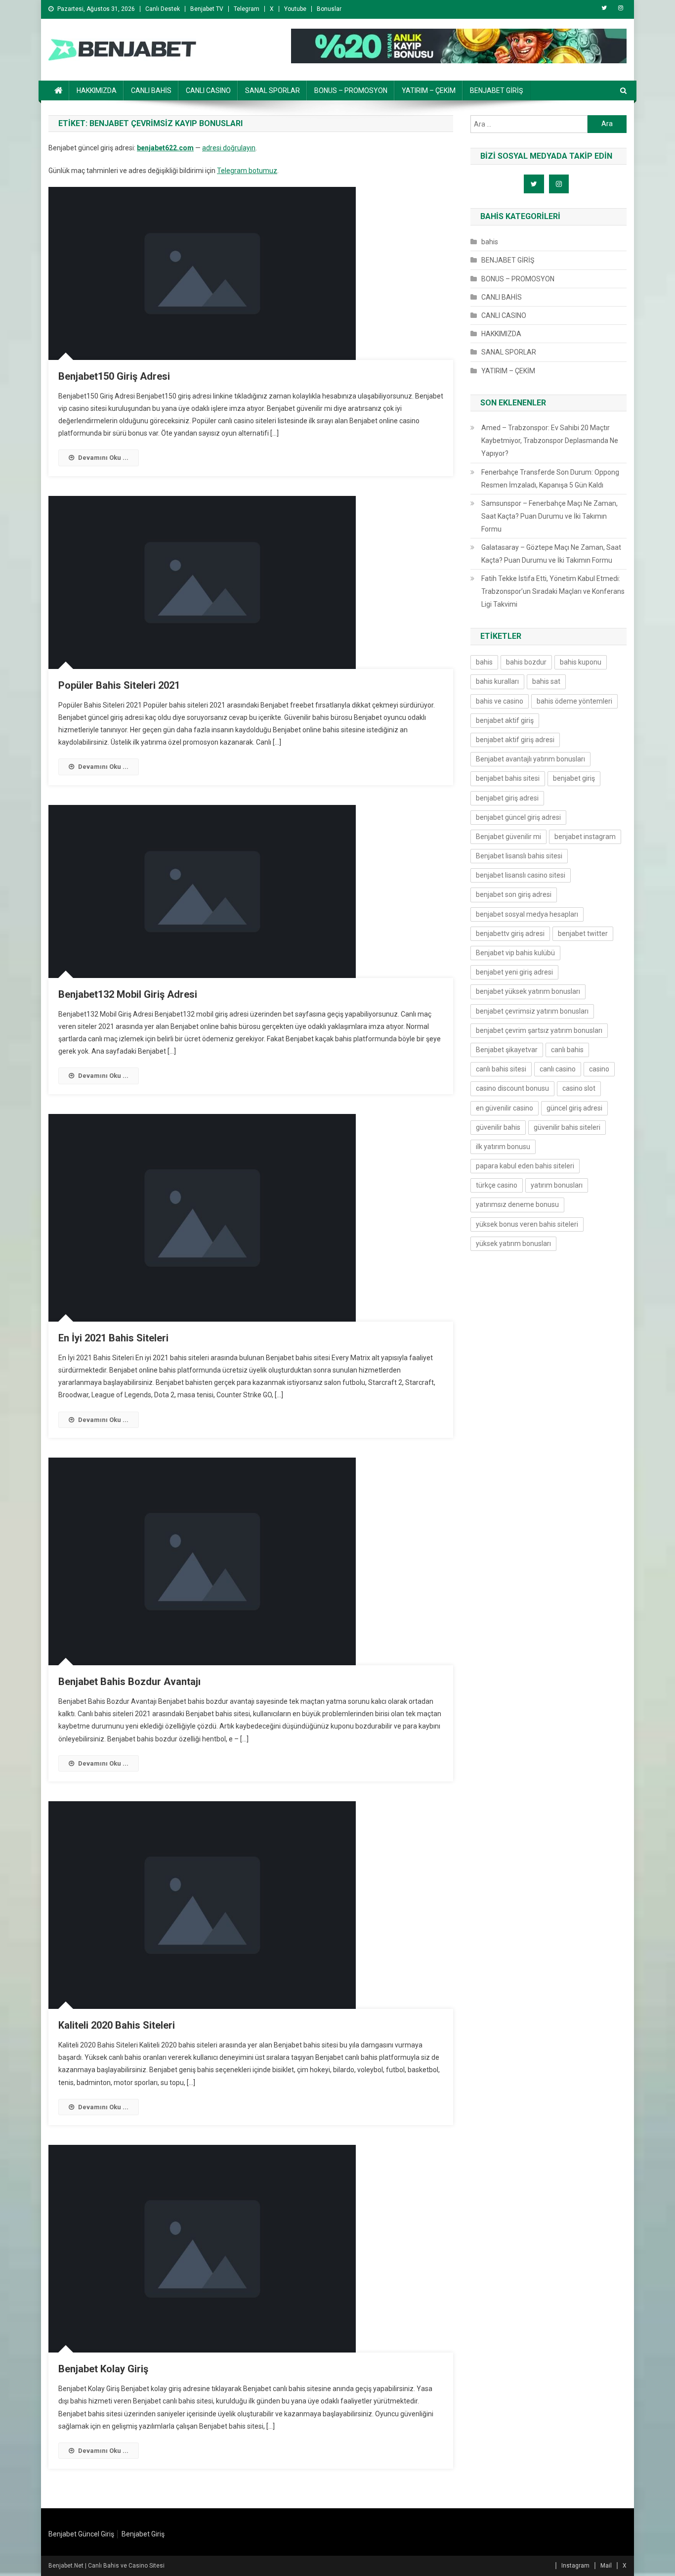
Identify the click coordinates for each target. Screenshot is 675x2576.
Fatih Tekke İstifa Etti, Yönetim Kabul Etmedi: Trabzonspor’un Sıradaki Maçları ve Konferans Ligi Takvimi (553, 591)
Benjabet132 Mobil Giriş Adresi (128, 994)
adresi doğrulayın (229, 148)
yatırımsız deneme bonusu (517, 1204)
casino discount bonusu (512, 1088)
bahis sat (546, 681)
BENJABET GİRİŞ (496, 90)
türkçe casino (497, 1185)
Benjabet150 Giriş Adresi (114, 376)
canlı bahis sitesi (501, 1069)
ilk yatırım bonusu (503, 1147)
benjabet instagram (585, 837)
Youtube (295, 9)
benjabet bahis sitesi (508, 778)
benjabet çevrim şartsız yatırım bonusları (539, 1030)
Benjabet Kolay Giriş (103, 2369)
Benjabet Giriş (143, 2534)
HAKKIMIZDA (97, 90)
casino (599, 1069)
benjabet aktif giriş (505, 720)
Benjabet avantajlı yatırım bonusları (530, 759)
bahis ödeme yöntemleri (574, 701)
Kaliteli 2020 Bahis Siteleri (117, 2025)
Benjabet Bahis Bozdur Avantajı (129, 1682)
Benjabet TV (207, 9)
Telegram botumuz (247, 171)
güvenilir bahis (498, 1127)
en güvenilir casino (505, 1108)
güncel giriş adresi (574, 1108)
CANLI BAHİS (151, 90)
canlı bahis (567, 1050)
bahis (490, 242)
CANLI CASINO (208, 90)
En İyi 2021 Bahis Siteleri (113, 1338)
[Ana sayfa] (59, 90)
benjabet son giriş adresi (514, 894)
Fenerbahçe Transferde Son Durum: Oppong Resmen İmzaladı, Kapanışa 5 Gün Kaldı (550, 479)
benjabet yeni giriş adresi (514, 972)
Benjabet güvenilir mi (508, 837)
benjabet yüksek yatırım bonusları (528, 991)
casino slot (579, 1088)
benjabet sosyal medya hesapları (527, 914)
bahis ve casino (500, 701)
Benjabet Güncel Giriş (81, 2534)
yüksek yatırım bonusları (513, 1244)
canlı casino (558, 1069)
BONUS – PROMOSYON (351, 90)
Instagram (575, 2566)
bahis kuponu (581, 662)
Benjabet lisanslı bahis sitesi (519, 856)
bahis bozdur (526, 662)
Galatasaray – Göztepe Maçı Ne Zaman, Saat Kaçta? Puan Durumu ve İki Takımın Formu (551, 554)
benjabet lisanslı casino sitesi (521, 875)
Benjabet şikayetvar (507, 1050)
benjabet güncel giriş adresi (518, 817)
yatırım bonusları (557, 1185)
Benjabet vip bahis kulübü (515, 953)
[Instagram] (621, 8)
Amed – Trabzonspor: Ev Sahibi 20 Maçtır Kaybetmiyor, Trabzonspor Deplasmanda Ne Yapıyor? (550, 441)
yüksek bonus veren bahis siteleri (527, 1224)
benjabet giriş (574, 778)
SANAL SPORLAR (273, 90)
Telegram (247, 9)
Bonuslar (329, 9)
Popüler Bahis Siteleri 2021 (119, 685)
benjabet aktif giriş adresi (515, 740)
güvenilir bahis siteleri (567, 1127)
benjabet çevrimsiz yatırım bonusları (532, 1011)
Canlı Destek (163, 9)
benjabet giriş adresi (507, 798)
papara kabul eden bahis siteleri (525, 1166)
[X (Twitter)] (604, 8)
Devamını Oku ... (103, 458)
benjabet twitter (583, 933)
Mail (606, 2566)
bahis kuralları (497, 681)
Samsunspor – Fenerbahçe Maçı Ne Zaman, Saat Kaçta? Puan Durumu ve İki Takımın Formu (549, 516)
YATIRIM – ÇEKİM (429, 90)
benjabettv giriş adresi (510, 933)
